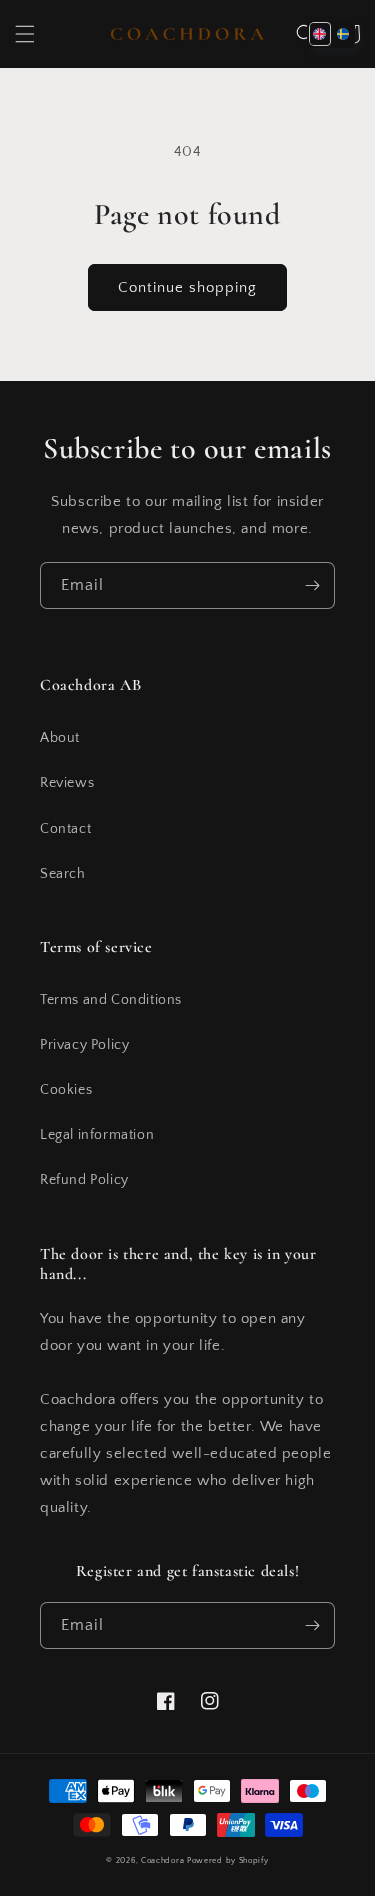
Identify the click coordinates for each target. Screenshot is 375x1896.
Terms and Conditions (111, 1000)
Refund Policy (84, 1180)
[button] (25, 34)
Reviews (67, 783)
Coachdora (162, 1860)
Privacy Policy (84, 1045)
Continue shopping (187, 287)
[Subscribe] (312, 585)
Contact (65, 829)
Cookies (66, 1090)
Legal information (97, 1135)
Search (63, 874)
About (60, 738)
